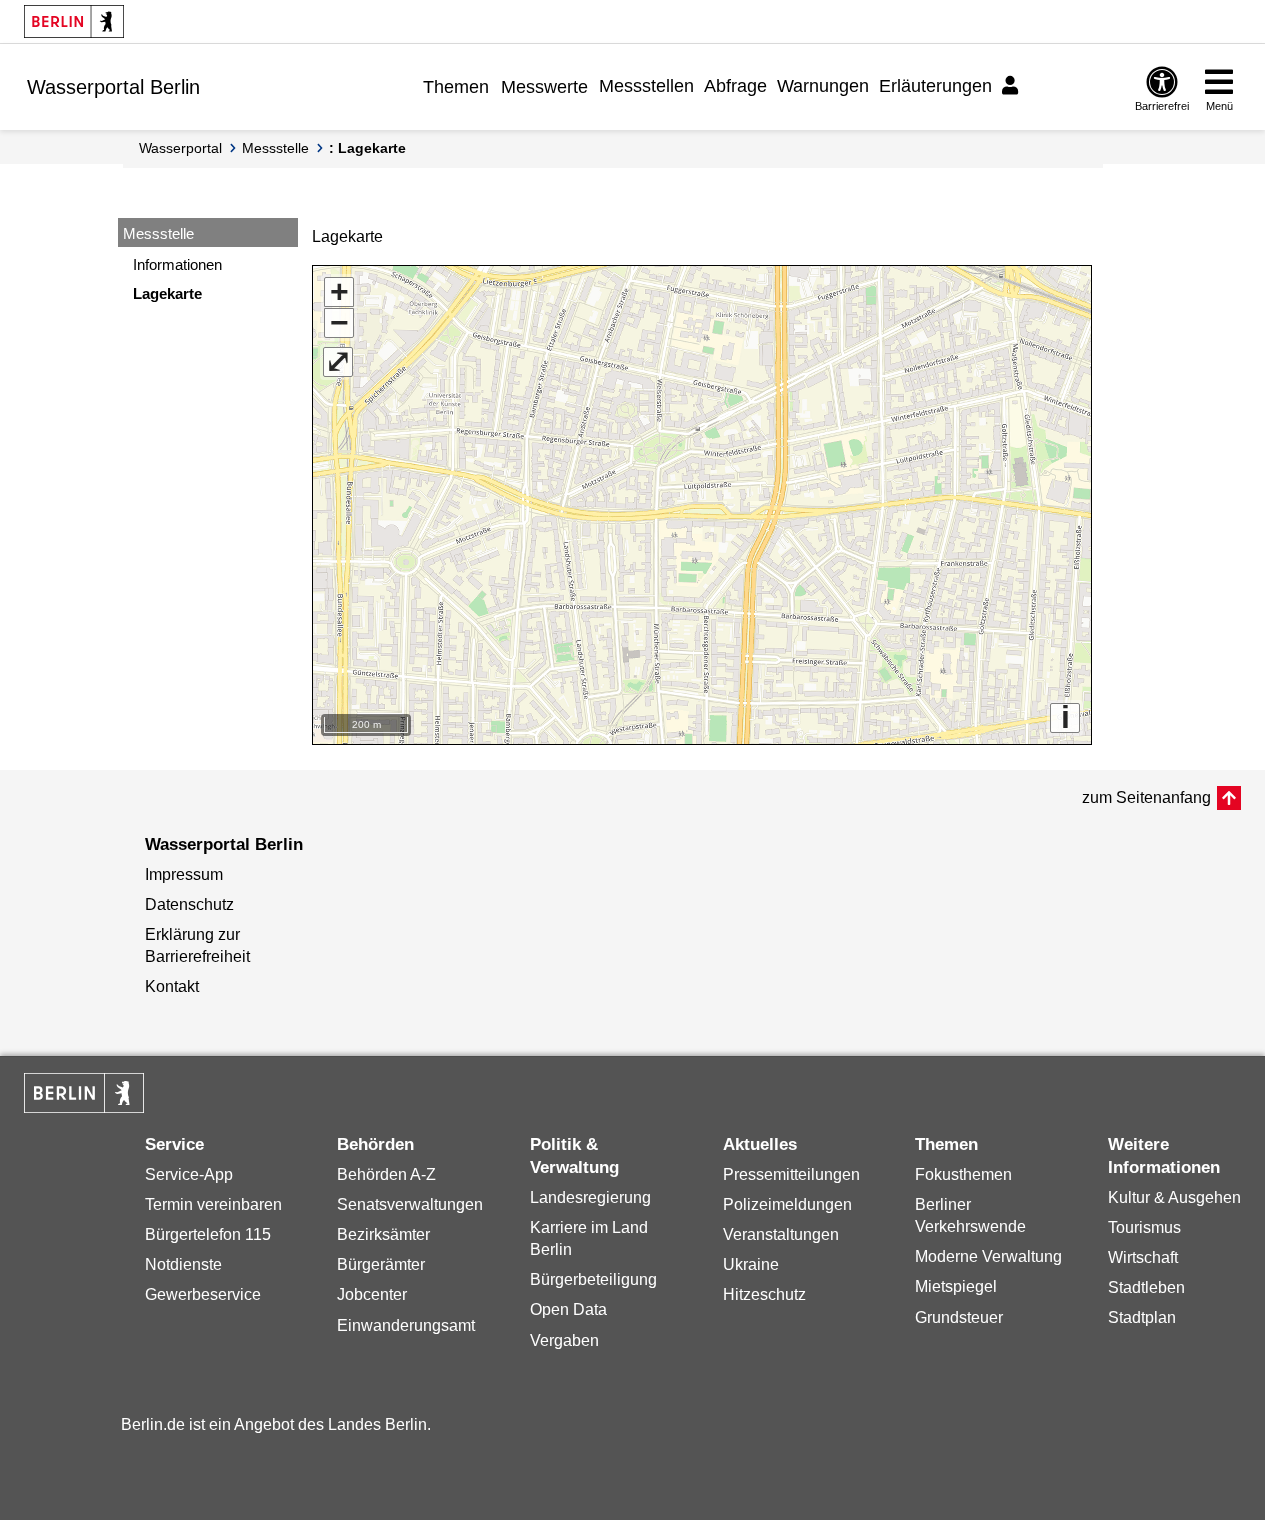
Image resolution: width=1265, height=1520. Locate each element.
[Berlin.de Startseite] (74, 21)
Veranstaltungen (781, 1234)
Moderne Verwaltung (988, 1256)
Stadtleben (1146, 1287)
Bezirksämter (383, 1234)
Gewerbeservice (203, 1294)
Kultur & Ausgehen (1174, 1197)
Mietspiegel (956, 1286)
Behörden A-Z (386, 1174)
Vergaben (564, 1340)
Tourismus (1144, 1227)
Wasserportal (180, 148)
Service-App (189, 1174)
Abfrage (735, 86)
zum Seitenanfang (1146, 797)
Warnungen (823, 86)
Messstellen (646, 86)
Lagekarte (167, 293)
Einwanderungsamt (406, 1325)
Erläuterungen (935, 86)
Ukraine (751, 1264)
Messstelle (275, 148)
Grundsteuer (959, 1317)
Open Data (568, 1309)
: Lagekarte (367, 148)
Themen (456, 87)
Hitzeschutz (764, 1294)
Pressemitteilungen (791, 1174)
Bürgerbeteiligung (593, 1279)
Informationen (177, 264)
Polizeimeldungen (787, 1204)
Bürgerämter (381, 1264)
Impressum (184, 874)
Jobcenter (372, 1294)
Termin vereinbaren (213, 1204)
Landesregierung (590, 1197)
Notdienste (183, 1264)
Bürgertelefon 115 (208, 1234)
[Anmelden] (1013, 86)
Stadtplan (1142, 1317)
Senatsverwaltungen (410, 1204)
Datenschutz (189, 904)
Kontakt (172, 986)
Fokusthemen (963, 1174)
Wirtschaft (1143, 1257)
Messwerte (544, 87)
